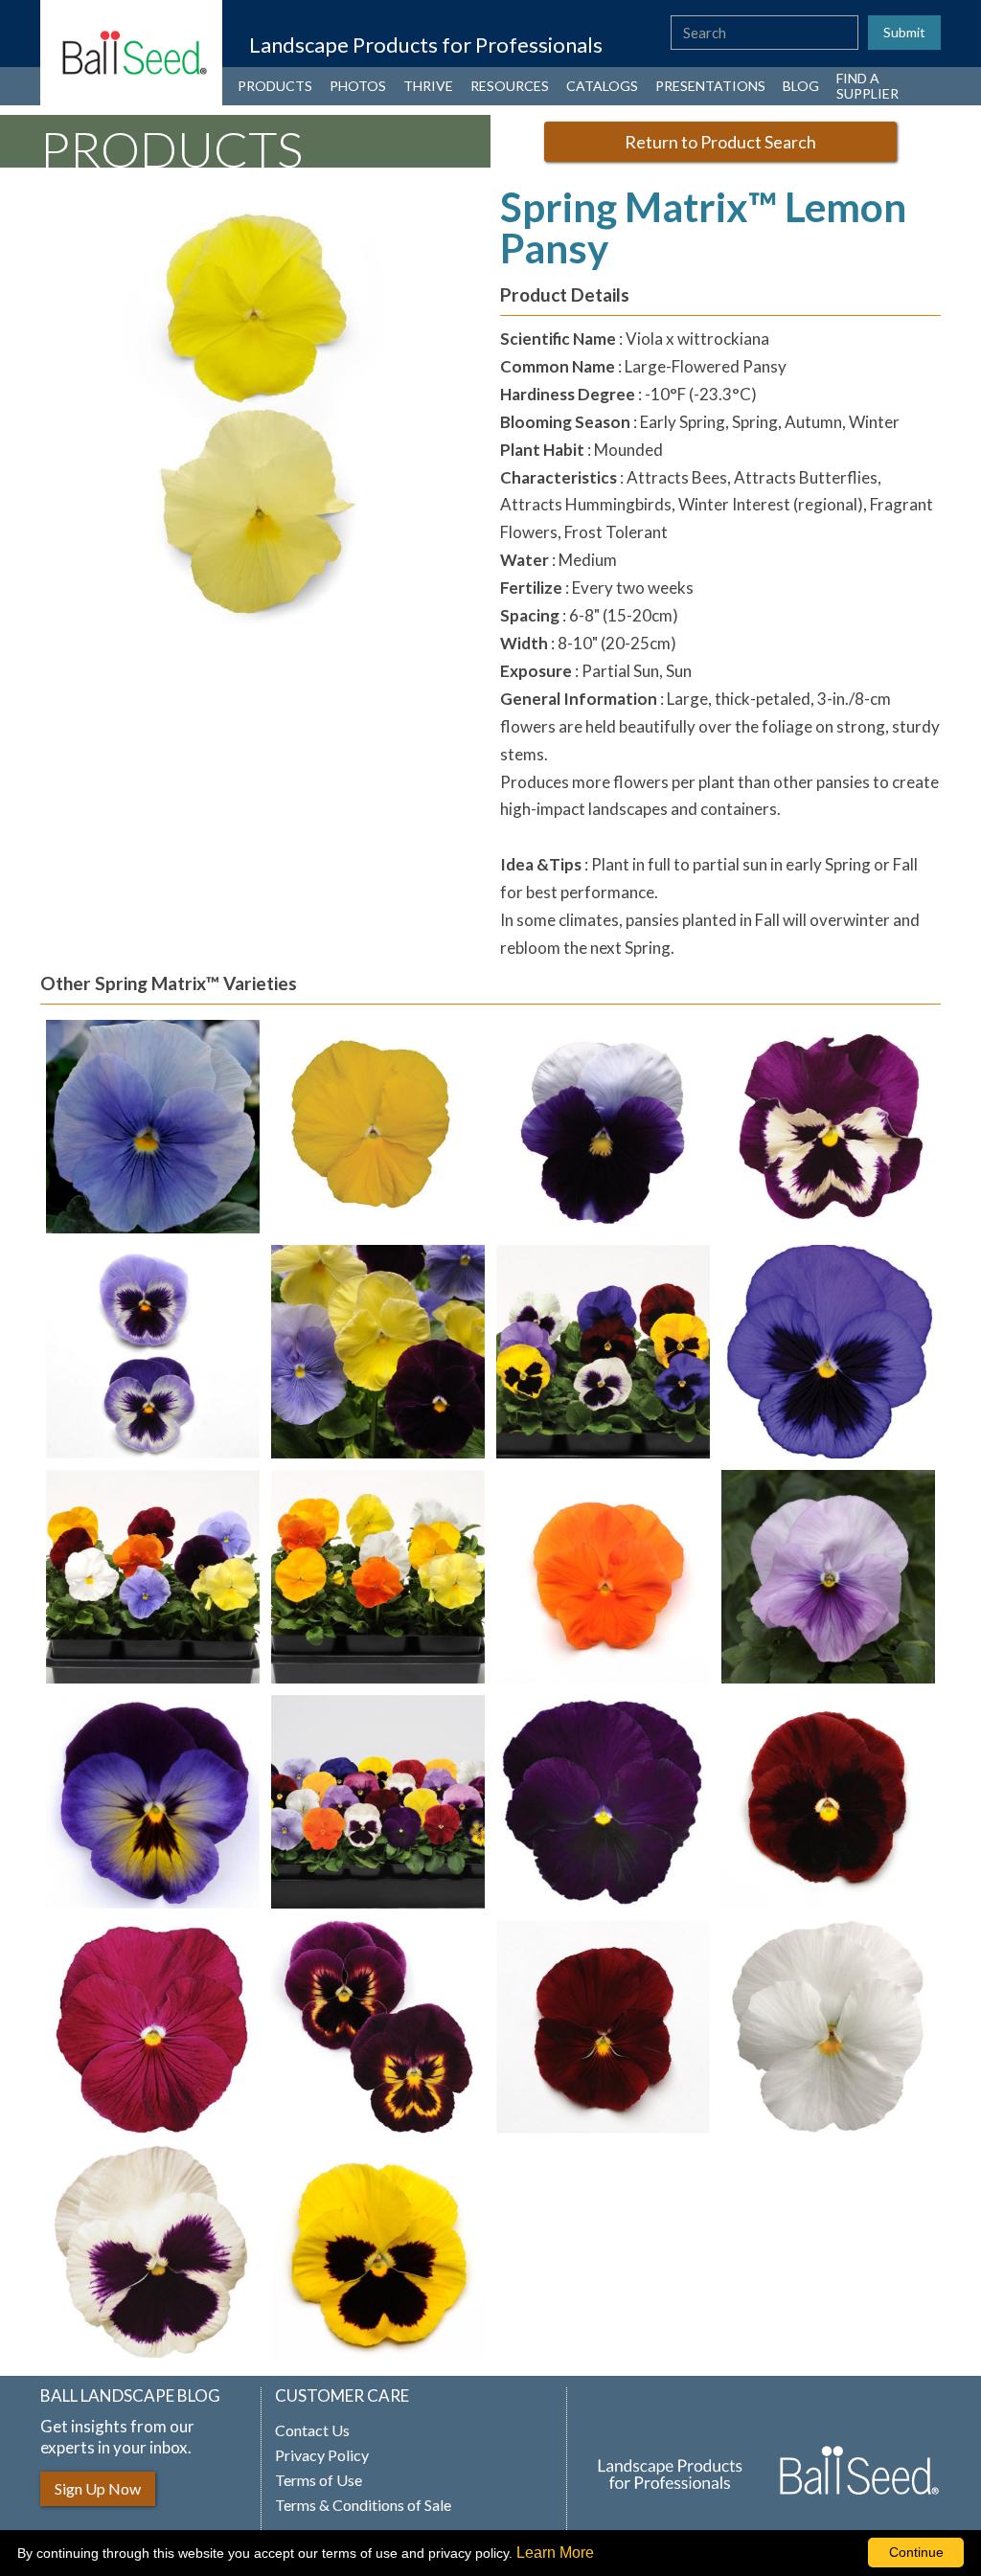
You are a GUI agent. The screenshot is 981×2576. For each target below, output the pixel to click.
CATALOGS (602, 86)
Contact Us (312, 2430)
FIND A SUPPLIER (867, 86)
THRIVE (428, 86)
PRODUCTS (275, 86)
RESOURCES (510, 86)
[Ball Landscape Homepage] (131, 53)
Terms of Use (319, 2480)
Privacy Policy (322, 2455)
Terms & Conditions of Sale (363, 2505)
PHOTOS (358, 86)
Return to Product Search (720, 142)
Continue (916, 2552)
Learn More (555, 2553)
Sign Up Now (98, 2488)
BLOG (801, 86)
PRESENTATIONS (710, 86)
